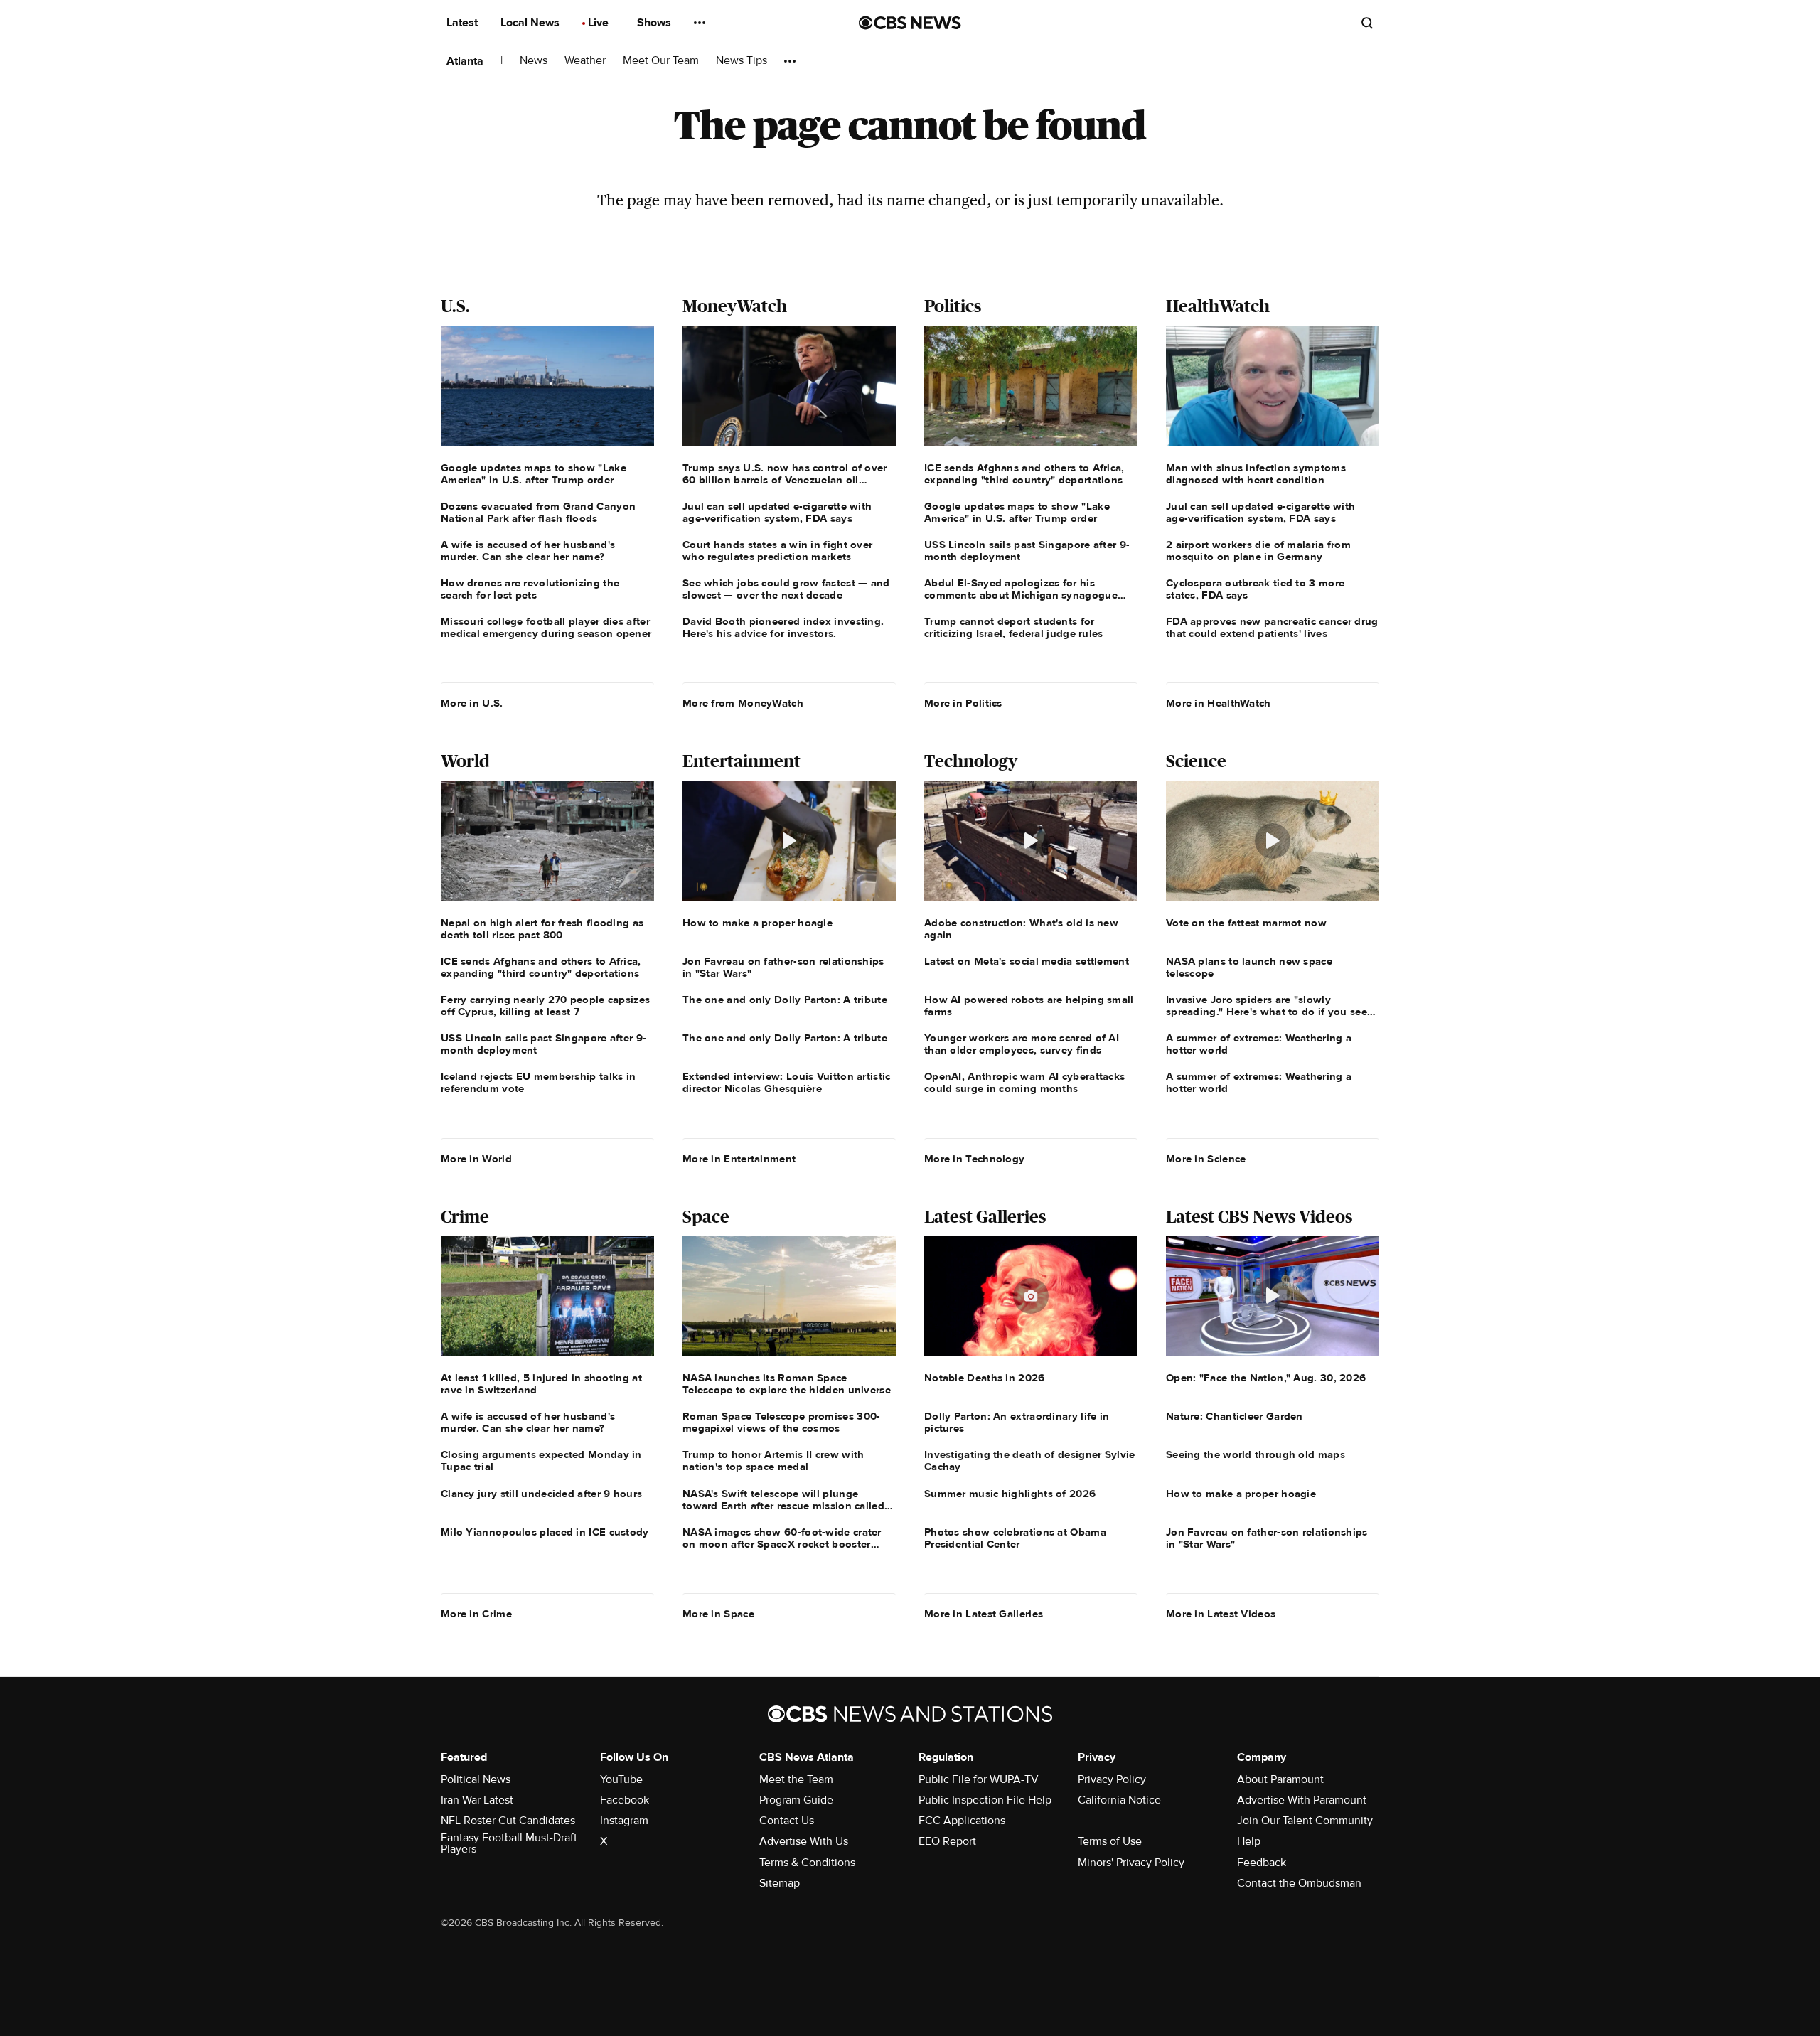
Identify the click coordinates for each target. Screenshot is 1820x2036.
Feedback (1262, 1863)
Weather (585, 61)
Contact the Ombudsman (1299, 1883)
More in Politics (963, 703)
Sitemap (780, 1883)
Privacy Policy (1112, 1779)
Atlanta (465, 61)
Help (1249, 1841)
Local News (531, 23)
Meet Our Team (661, 61)
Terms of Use (1110, 1841)
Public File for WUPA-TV (979, 1779)
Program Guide (796, 1800)
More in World (476, 1159)
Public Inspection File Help (985, 1800)
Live (600, 23)
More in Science (1206, 1159)
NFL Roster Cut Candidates (508, 1821)
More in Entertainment (739, 1159)
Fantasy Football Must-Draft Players (509, 1843)
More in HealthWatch (1219, 703)
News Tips (742, 61)
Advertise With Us (804, 1841)
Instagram (624, 1821)
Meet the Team (796, 1779)
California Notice (1119, 1800)
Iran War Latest (477, 1800)
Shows (655, 23)
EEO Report (947, 1841)
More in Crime (476, 1614)
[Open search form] (1367, 23)
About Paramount (1280, 1779)
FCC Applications (962, 1821)
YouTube (621, 1779)
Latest (464, 23)
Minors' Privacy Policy (1131, 1863)
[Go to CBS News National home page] (910, 23)
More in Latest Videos (1221, 1614)
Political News (476, 1779)
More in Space (718, 1614)
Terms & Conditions (807, 1863)
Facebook (625, 1800)
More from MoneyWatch (743, 703)
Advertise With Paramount (1302, 1800)
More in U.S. (472, 703)
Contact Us (787, 1821)
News (534, 61)
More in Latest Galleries (984, 1614)
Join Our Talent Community (1305, 1821)
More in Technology (974, 1159)
